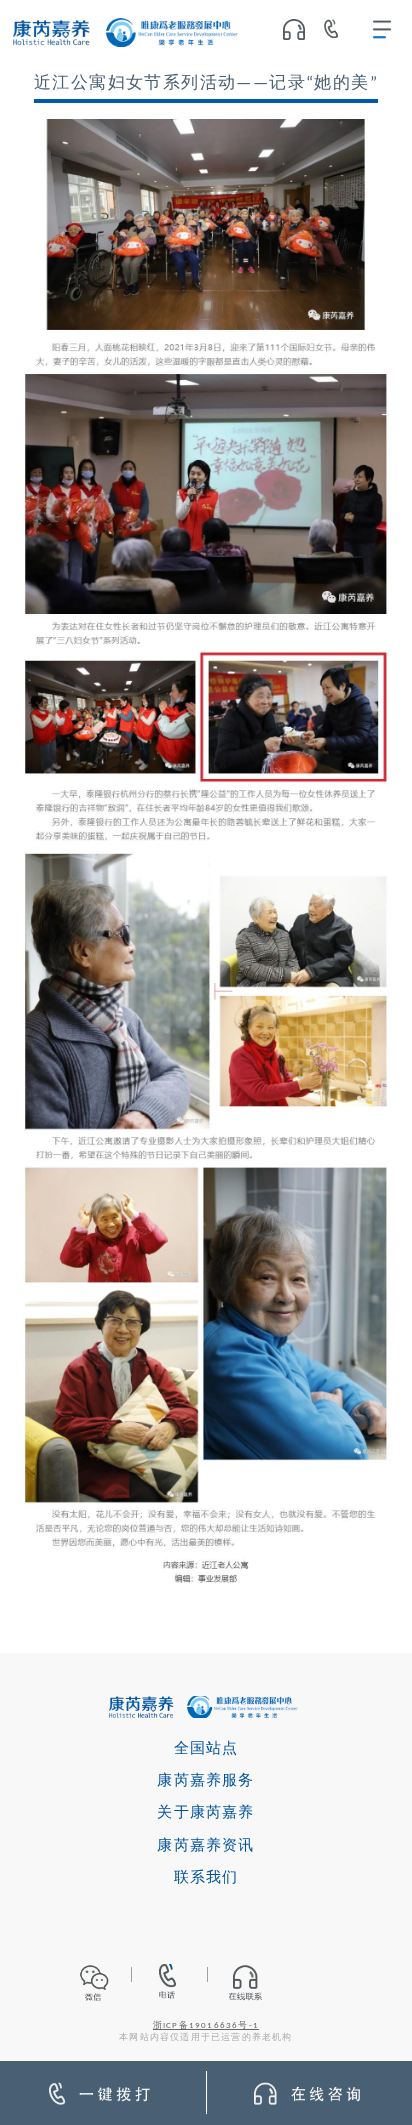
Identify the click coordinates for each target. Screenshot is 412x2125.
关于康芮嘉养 (205, 1813)
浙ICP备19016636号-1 (206, 2026)
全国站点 (206, 1749)
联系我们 (206, 1878)
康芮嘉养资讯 (205, 1846)
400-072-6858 (338, 33)
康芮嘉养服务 (205, 1781)
